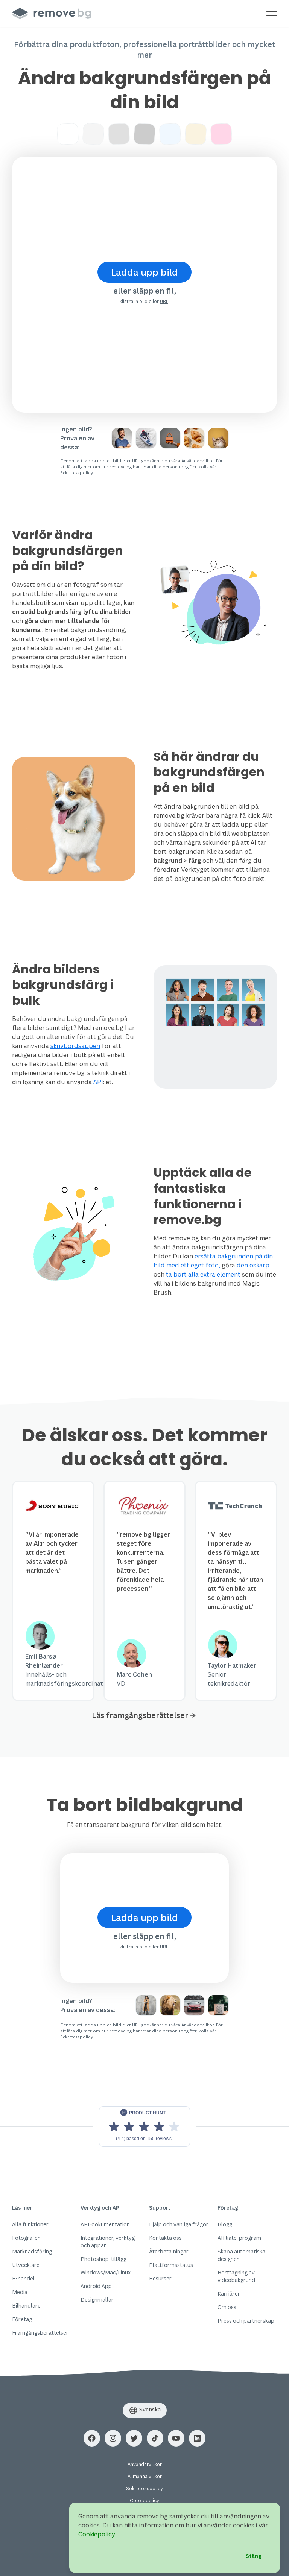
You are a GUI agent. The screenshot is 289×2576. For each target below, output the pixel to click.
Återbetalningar (169, 2251)
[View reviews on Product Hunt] (144, 2127)
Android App (96, 2286)
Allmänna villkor (145, 2476)
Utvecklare (26, 2265)
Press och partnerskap (246, 2321)
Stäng (254, 2556)
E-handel (23, 2278)
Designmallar (97, 2300)
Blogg (225, 2224)
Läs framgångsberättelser (140, 1715)
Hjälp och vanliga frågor (179, 2224)
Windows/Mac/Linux (106, 2272)
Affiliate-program (239, 2238)
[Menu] (272, 14)
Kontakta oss (165, 2238)
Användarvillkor (198, 461)
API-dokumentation (105, 2224)
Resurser (160, 2278)
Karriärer (229, 2293)
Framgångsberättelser (40, 2333)
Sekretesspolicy (76, 473)
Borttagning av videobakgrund (236, 2276)
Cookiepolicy (144, 2501)
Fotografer (26, 2238)
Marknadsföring (32, 2251)
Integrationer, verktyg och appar (108, 2242)
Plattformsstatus (171, 2265)
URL (164, 301)
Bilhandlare (26, 2306)
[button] (92, 2438)
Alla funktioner (30, 2224)
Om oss (227, 2307)
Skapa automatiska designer (241, 2255)
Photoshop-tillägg (103, 2259)
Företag (22, 2319)
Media (20, 2292)
